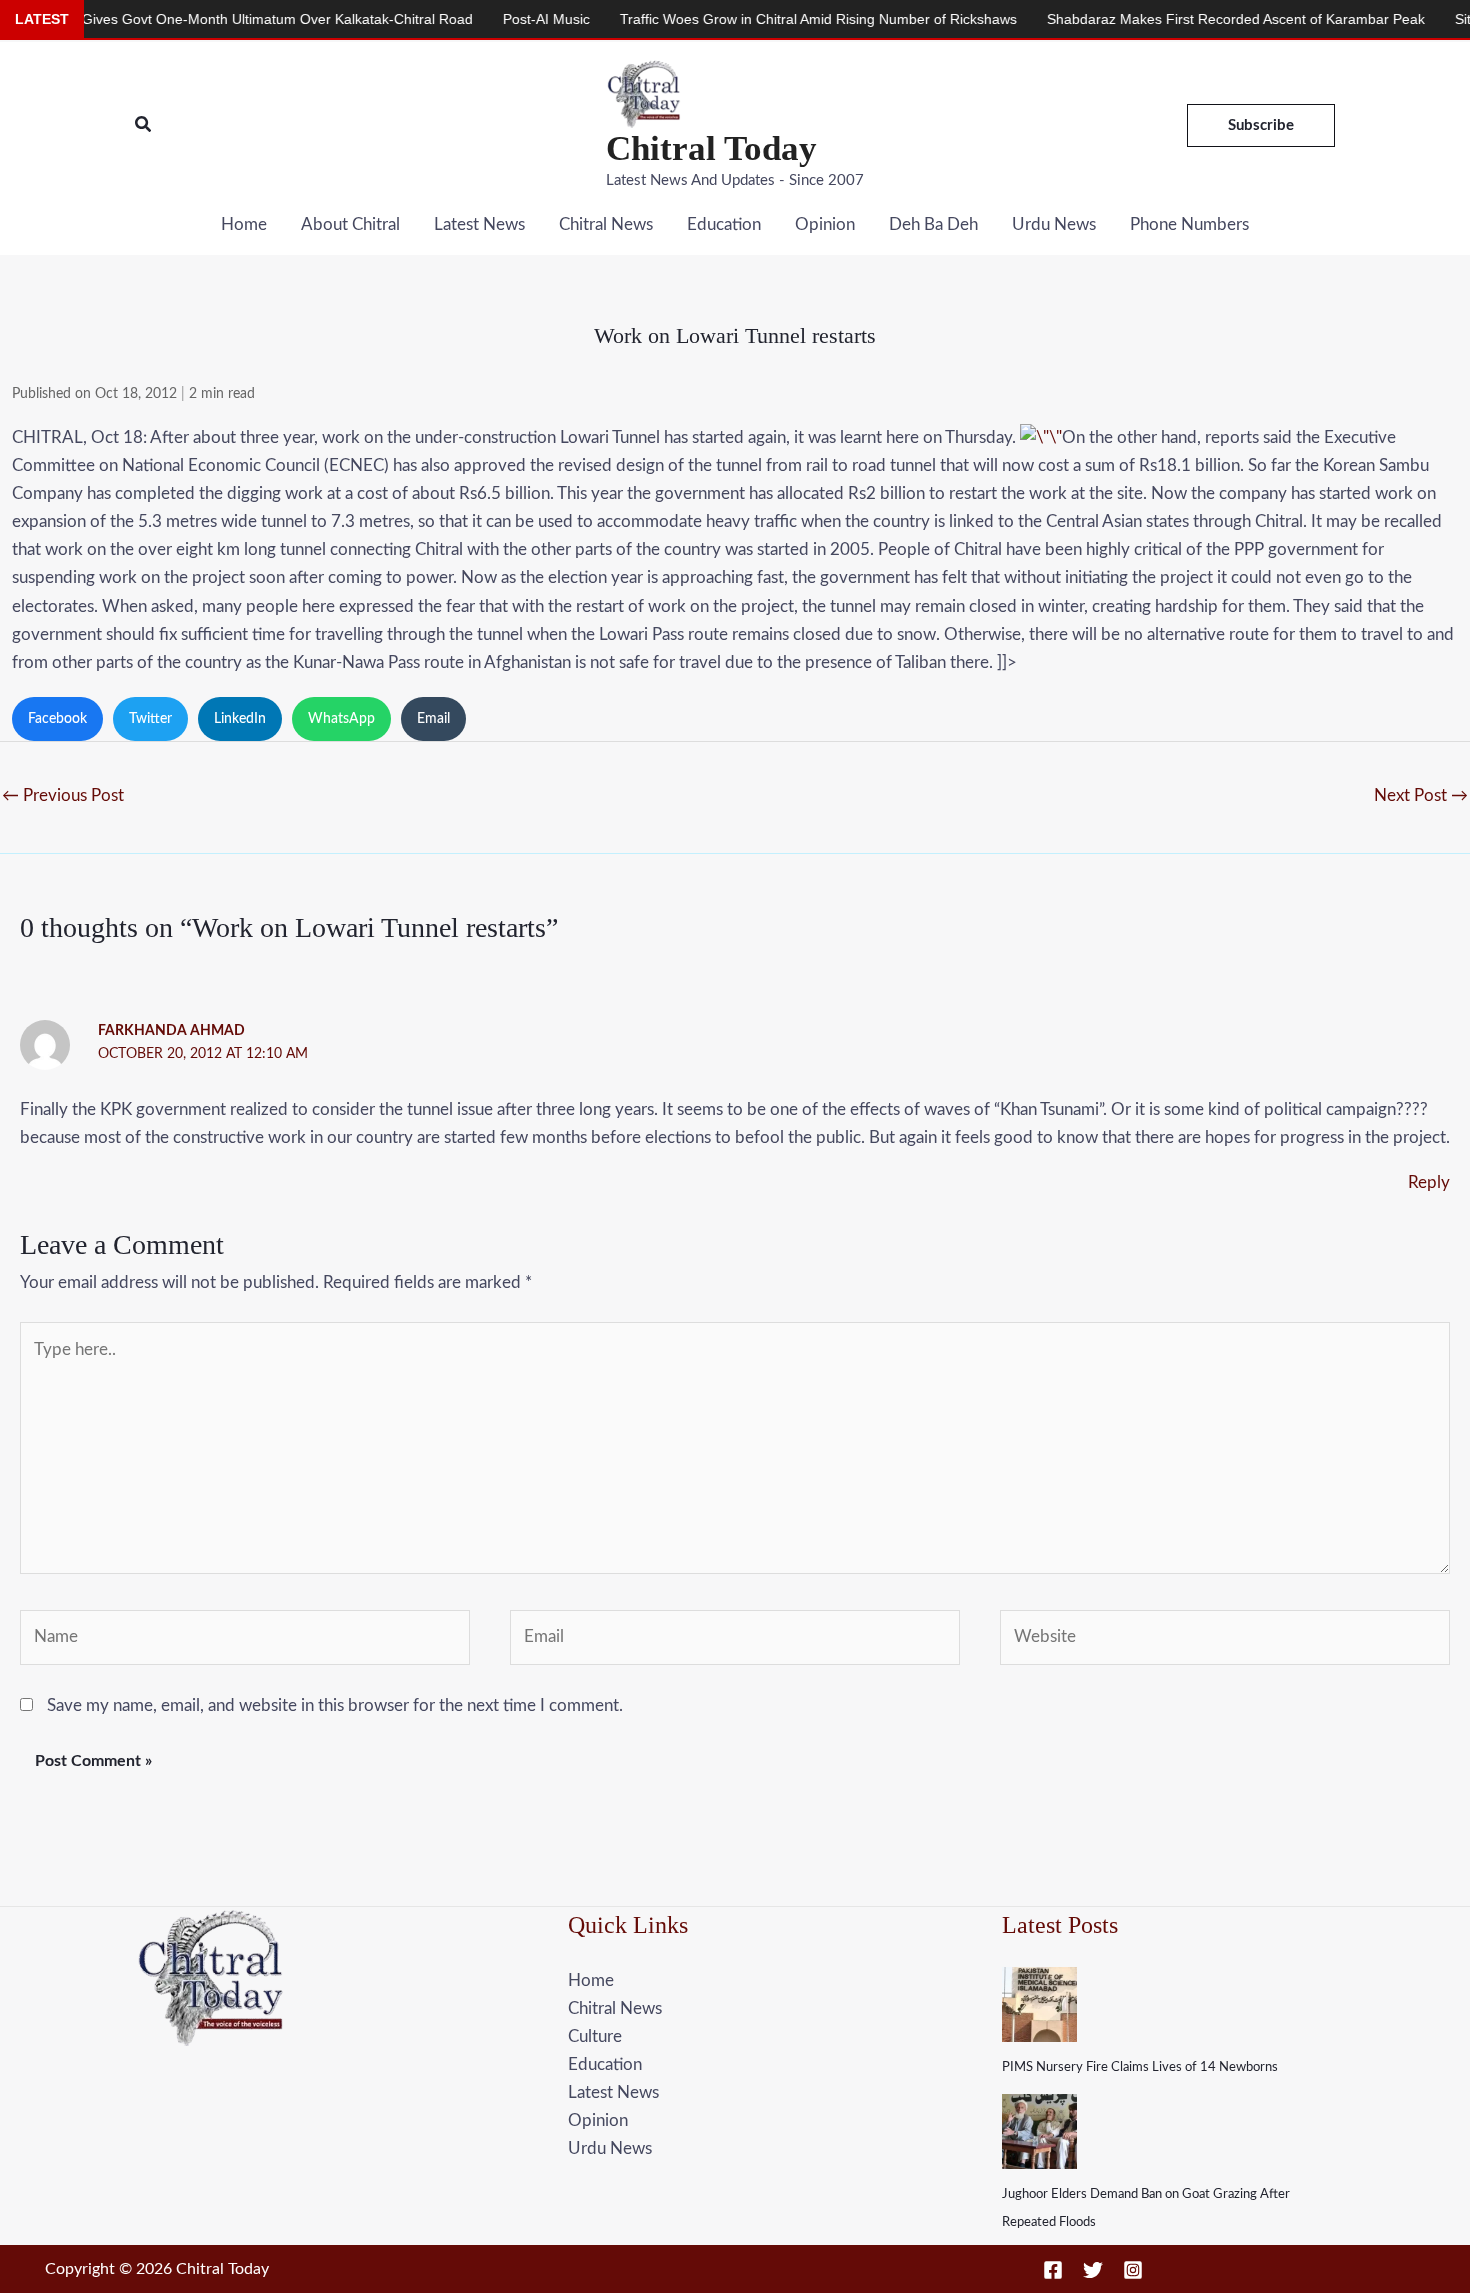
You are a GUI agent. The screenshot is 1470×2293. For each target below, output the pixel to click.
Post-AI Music (486, 19)
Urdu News (1054, 224)
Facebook (57, 719)
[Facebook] (1053, 2270)
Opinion (825, 224)
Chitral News (606, 224)
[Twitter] (1093, 2270)
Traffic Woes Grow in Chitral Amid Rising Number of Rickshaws (758, 19)
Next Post (1421, 795)
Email (433, 719)
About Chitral (350, 224)
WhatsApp (341, 719)
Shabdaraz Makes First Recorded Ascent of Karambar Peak (1176, 19)
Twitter (150, 719)
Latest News (479, 224)
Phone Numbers (1189, 224)
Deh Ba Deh (933, 224)
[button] (144, 125)
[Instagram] (1133, 2270)
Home (244, 224)
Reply (1429, 1182)
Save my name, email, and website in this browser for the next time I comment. (335, 1705)
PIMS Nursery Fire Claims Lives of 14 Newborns (1140, 2067)
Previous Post (63, 795)
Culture (595, 2036)
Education (724, 224)
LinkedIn (240, 719)
